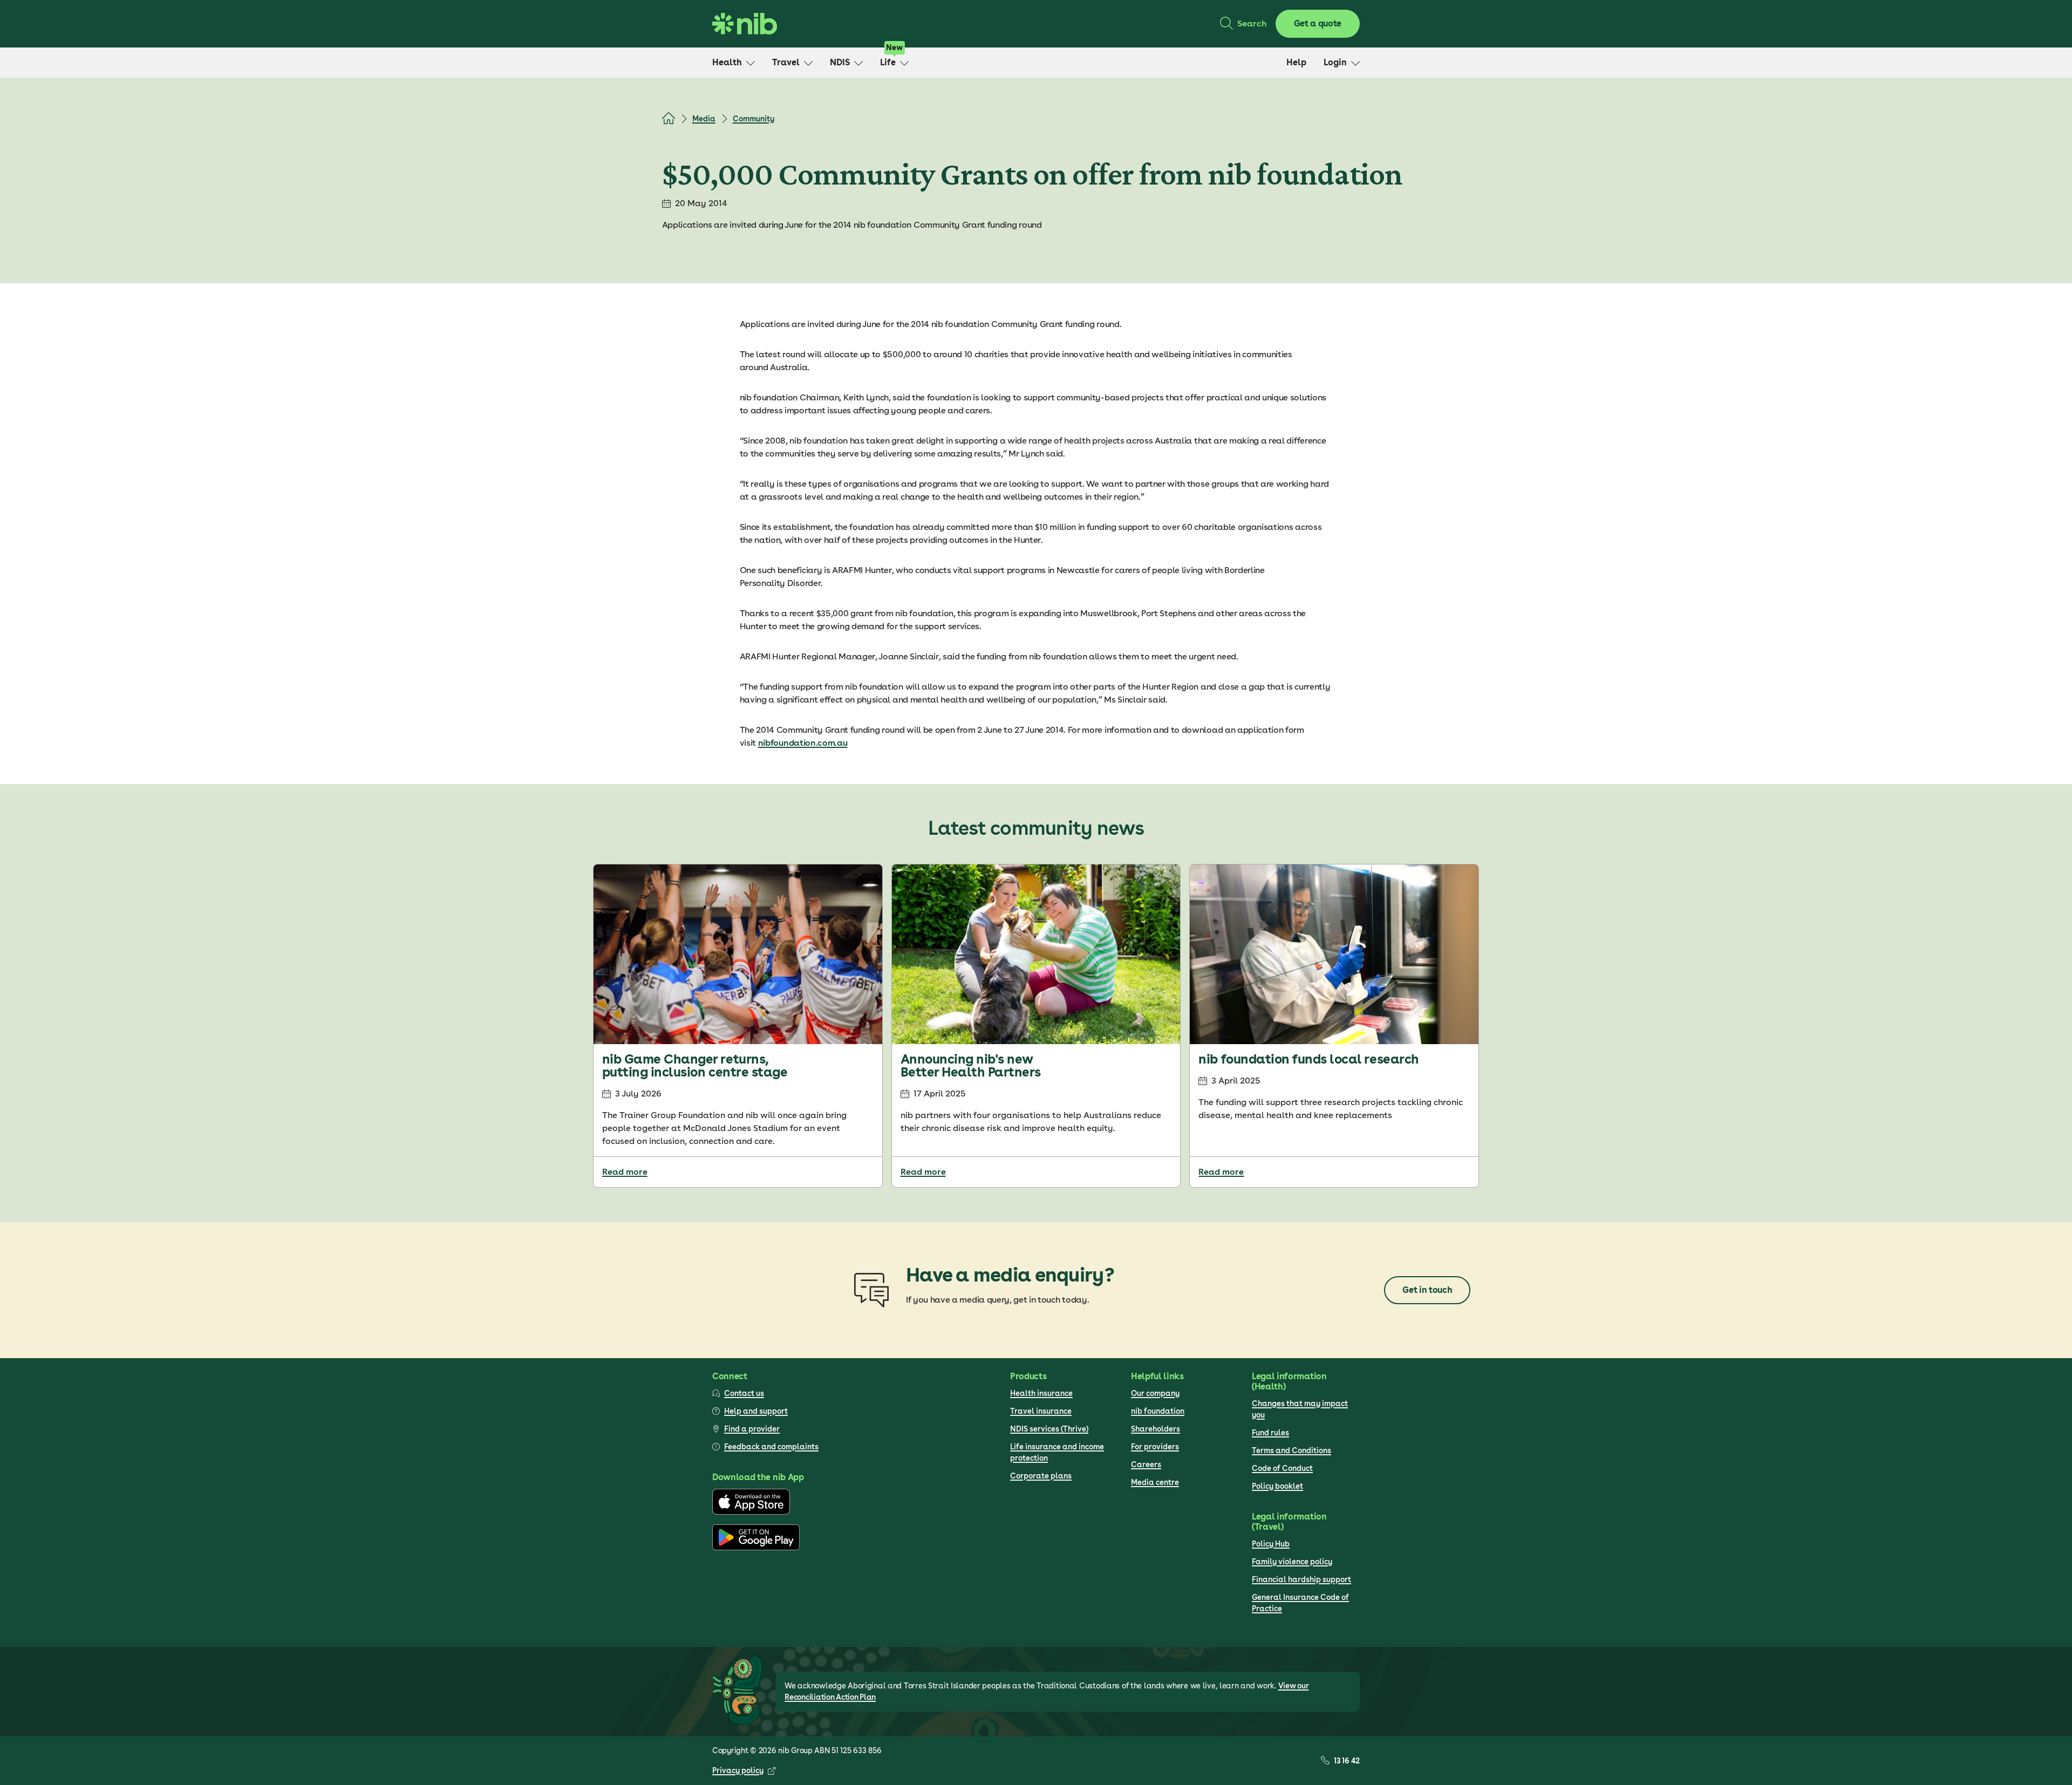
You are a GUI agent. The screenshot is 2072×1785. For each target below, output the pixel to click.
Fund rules (1270, 1433)
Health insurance (1041, 1393)
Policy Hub (1271, 1544)
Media (704, 119)
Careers (1146, 1464)
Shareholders (1156, 1429)
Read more (625, 1172)
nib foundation (1158, 1411)
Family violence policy (1292, 1562)
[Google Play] (756, 1548)
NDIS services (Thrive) (1049, 1429)
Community (754, 119)
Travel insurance (1041, 1411)
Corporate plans (1041, 1476)
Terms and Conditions (1291, 1450)
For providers (1155, 1447)
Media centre (1155, 1482)
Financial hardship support (1301, 1579)
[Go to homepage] (745, 24)
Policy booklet (1277, 1486)
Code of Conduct (1282, 1468)
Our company (1155, 1393)
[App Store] (751, 1512)
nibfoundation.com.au (803, 743)
